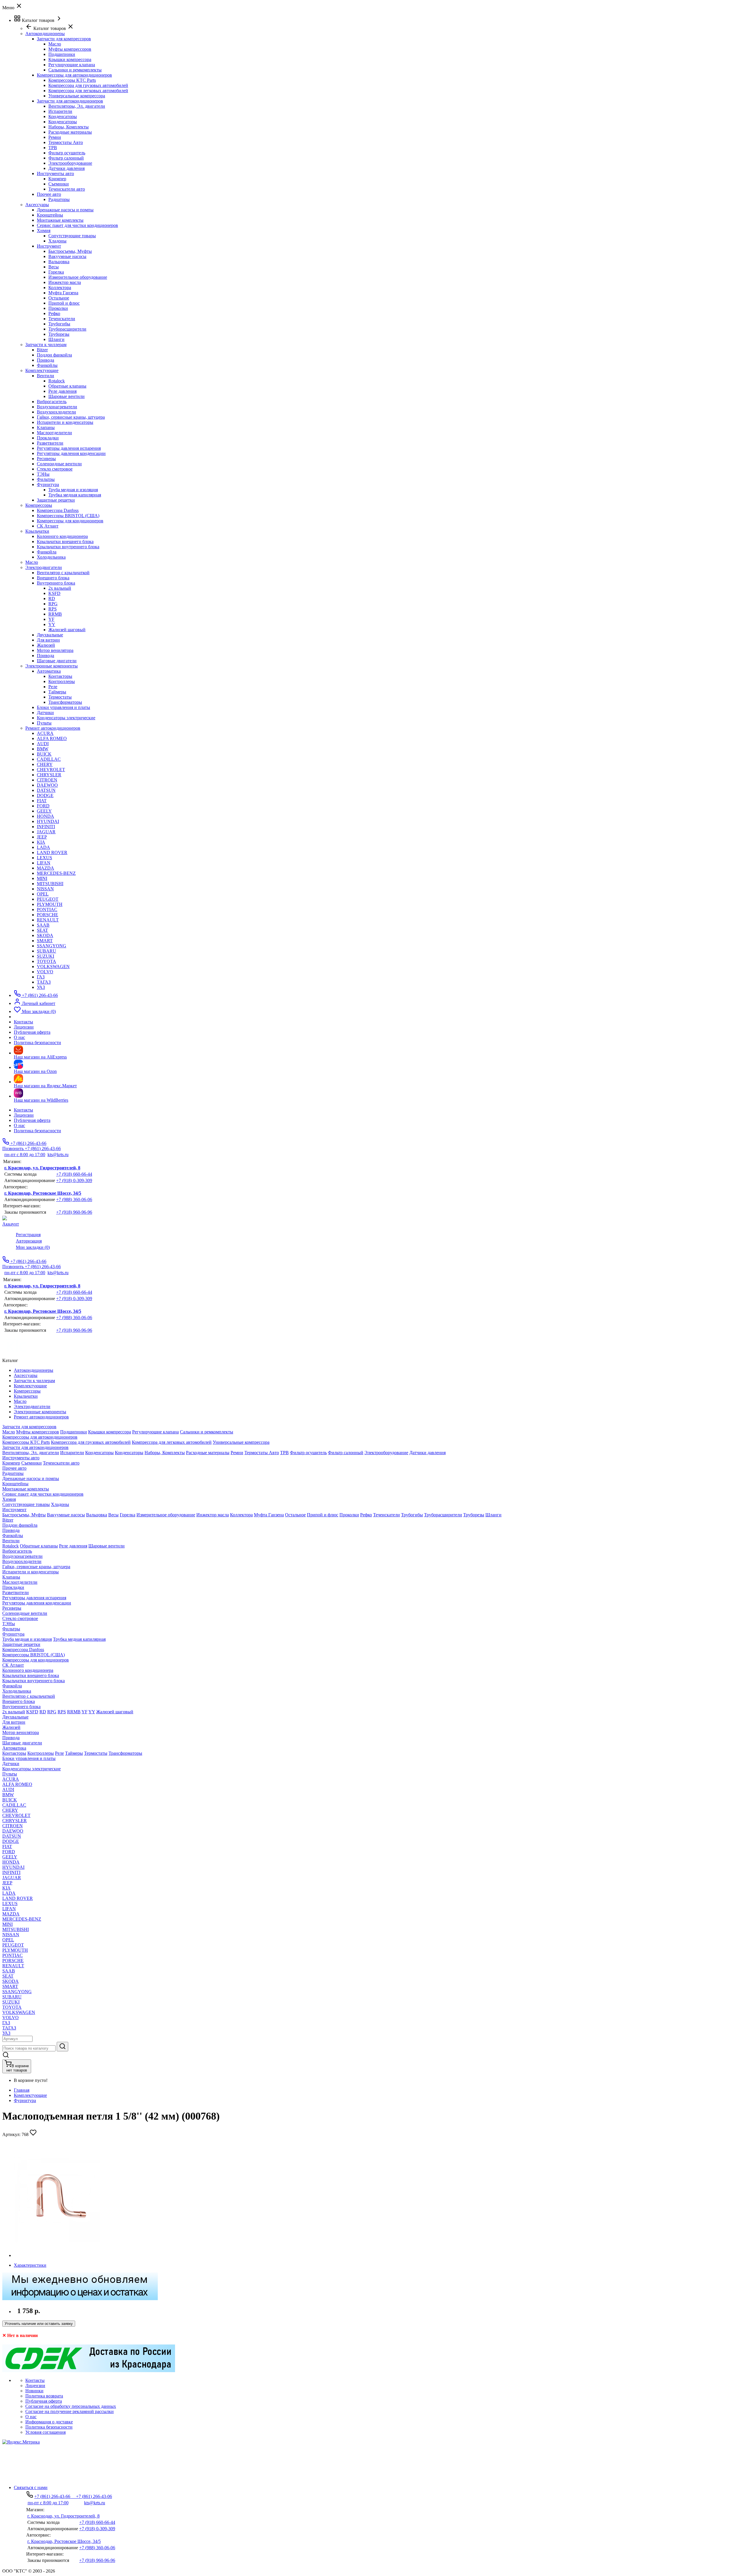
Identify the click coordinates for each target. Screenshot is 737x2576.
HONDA (45, 816)
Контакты (23, 1110)
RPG (53, 604)
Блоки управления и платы (63, 707)
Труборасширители (67, 329)
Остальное (59, 298)
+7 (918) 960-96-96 (74, 1212)
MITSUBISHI (50, 884)
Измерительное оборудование (78, 277)
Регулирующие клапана (72, 65)
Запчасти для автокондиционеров (70, 101)
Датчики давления (67, 168)
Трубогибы (59, 324)
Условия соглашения (45, 2432)
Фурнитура (48, 484)
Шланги (56, 339)
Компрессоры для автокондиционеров (74, 75)
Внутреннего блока (56, 583)
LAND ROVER (52, 852)
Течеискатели (62, 319)
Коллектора (60, 288)
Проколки (58, 308)
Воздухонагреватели (57, 407)
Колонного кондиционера (62, 536)
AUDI (43, 744)
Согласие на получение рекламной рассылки (70, 2411)
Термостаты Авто (66, 142)
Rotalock (57, 381)
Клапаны (46, 427)
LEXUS (44, 858)
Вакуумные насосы (67, 256)
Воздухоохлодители (56, 412)
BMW (43, 749)
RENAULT (48, 920)
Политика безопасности (37, 1131)
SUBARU (46, 951)
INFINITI (46, 827)
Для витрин (48, 640)
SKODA (45, 935)
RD (52, 599)
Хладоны (57, 241)
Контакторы (60, 676)
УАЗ (41, 987)
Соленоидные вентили (59, 464)
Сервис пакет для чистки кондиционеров (77, 225)
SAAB (43, 925)
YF (51, 619)
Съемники (59, 184)
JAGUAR (46, 832)
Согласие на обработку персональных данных (71, 2406)
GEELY (44, 811)
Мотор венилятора (55, 650)
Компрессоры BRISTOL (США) (68, 516)
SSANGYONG (52, 946)
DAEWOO (47, 785)
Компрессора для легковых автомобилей (88, 91)
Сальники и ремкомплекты (75, 70)
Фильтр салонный (66, 158)
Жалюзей (46, 645)
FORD (43, 806)
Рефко (54, 313)
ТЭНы (43, 474)
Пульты (44, 723)
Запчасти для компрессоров (64, 39)
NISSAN (45, 889)
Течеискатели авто (67, 189)
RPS (53, 609)
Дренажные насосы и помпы (65, 210)
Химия (44, 231)
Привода (45, 360)
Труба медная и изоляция (73, 490)
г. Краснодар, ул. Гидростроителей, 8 (42, 1168)
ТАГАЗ (44, 982)
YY (52, 624)
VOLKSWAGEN (53, 967)
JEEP (42, 837)
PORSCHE (48, 915)
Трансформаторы (65, 702)
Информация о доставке (49, 2422)
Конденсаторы (63, 116)
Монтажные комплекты (60, 220)
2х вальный (60, 588)
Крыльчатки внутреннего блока (68, 547)
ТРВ (53, 148)
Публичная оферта (32, 1120)
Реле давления (62, 391)
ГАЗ (41, 977)
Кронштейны (50, 215)
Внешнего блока (53, 578)
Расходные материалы (70, 132)
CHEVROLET (51, 770)
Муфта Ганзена (63, 293)
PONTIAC (47, 909)
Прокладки (48, 438)
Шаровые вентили (67, 396)
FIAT (42, 801)
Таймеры (57, 692)
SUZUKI (45, 956)
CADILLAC (49, 759)
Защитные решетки (56, 500)
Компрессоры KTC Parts (72, 80)
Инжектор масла (65, 282)
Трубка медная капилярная (75, 495)
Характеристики (30, 2265)
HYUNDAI (48, 821)
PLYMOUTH (50, 904)
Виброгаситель (52, 402)
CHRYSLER (49, 775)
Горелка (56, 272)
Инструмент (49, 246)
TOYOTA (46, 961)
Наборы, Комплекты (69, 127)
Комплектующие (30, 2095)
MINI (42, 878)
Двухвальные (50, 635)
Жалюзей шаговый (67, 630)
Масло (55, 44)
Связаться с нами (31, 2487)
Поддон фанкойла (54, 355)
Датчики (45, 713)
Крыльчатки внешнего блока (65, 541)
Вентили (45, 376)
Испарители (60, 111)
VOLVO (45, 972)
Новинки (34, 2391)
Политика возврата (44, 2396)
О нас (19, 1125)
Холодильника (51, 557)
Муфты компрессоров (70, 49)
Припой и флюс (64, 303)
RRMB (55, 614)
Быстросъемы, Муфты (70, 251)
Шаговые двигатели (57, 661)
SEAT (42, 930)
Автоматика (49, 671)
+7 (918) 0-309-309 (74, 1180)
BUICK (44, 754)
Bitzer (42, 350)
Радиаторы (59, 199)
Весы (54, 267)
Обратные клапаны (67, 386)
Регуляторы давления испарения (69, 448)
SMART (45, 941)
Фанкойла (47, 552)
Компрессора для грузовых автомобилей (88, 85)
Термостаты (60, 697)
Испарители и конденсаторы (65, 422)
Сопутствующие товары (72, 236)
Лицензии (24, 1115)
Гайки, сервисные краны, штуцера (71, 417)
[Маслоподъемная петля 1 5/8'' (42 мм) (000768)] (57, 2255)
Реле (53, 687)
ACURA (45, 733)
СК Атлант (48, 526)
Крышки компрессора (70, 59)
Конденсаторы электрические (66, 718)
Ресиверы (46, 459)
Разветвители (50, 443)
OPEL (43, 894)
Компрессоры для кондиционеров (70, 521)
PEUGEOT (48, 899)
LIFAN (44, 863)
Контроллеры (62, 681)
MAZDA (45, 868)
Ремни (55, 137)
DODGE (45, 795)
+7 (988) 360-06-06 (74, 1199)
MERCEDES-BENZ (56, 873)
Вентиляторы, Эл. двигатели (77, 106)
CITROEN (47, 780)
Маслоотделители (54, 433)
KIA (41, 842)
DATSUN (46, 790)
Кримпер (57, 179)
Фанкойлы (47, 365)
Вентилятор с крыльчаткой (63, 573)
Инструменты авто (55, 173)
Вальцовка (59, 262)
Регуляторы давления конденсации (71, 453)
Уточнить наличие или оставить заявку (39, 2324)
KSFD (54, 593)
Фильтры (46, 479)
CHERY (45, 764)
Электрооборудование (70, 163)
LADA (43, 847)
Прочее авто (49, 194)
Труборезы (59, 334)
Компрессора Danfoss (58, 510)
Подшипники (62, 54)
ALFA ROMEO (52, 738)
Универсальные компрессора (77, 96)
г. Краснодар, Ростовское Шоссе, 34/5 (43, 1193)
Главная (22, 2090)
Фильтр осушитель (67, 153)
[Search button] (62, 2047)
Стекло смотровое (55, 469)
